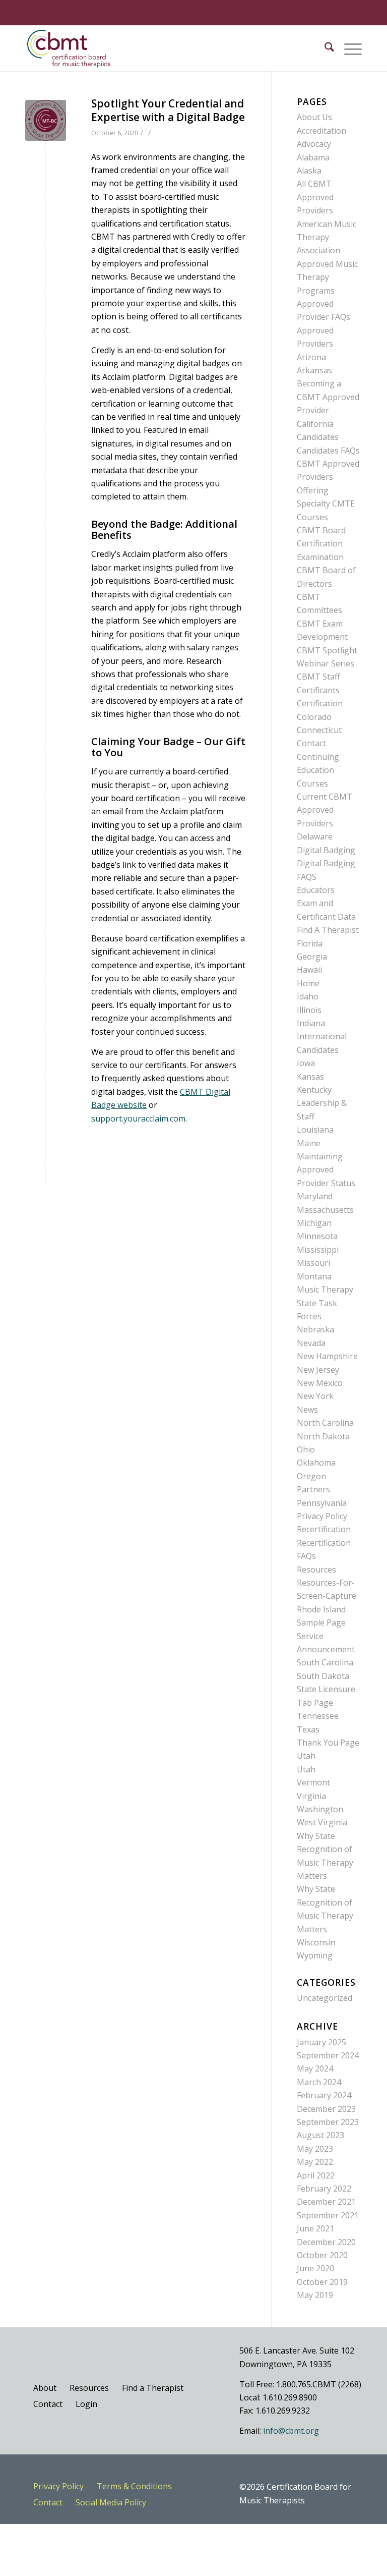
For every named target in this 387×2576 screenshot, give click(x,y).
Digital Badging (326, 850)
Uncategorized (325, 1998)
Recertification (324, 1529)
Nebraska (315, 1329)
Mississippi (318, 1250)
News (307, 1410)
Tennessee (318, 1716)
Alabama (313, 157)
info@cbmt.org (291, 2431)
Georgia (312, 957)
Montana (314, 1276)
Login (86, 2404)
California (315, 424)
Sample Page (321, 1622)
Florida (310, 943)
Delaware (315, 836)
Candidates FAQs (328, 451)
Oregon (311, 1476)
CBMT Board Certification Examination (321, 544)
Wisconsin (316, 1942)
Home (308, 983)
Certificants (318, 690)
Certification (320, 703)
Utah (306, 1756)
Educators (316, 890)
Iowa (306, 1063)
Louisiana (315, 1130)
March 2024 (319, 2082)
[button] (348, 48)
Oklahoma (316, 1463)
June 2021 (315, 2228)
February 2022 (324, 2189)
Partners (313, 1489)
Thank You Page (328, 1743)
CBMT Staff (318, 677)
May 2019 (315, 2295)
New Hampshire (327, 1356)
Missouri (313, 1263)
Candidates (318, 437)
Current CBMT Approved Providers (325, 810)
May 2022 (315, 2162)
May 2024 (315, 2068)
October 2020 (322, 2255)
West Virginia (322, 1822)
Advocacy (314, 144)
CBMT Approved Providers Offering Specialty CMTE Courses (328, 490)
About (45, 2388)
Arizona (311, 357)
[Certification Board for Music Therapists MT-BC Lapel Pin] (46, 120)
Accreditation (321, 131)
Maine (309, 1143)
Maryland (315, 1196)
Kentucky (314, 1090)
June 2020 (315, 2268)
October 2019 (322, 2282)
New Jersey (318, 1370)
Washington (320, 1809)
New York (315, 1396)
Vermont (313, 1782)
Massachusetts (325, 1210)
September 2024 (328, 2055)
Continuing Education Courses (318, 770)
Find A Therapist (328, 930)
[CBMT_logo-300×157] (69, 48)
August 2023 (320, 2135)
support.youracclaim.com (138, 1118)
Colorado (314, 717)
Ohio (306, 1449)
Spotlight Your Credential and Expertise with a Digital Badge (168, 110)
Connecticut (319, 730)
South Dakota (323, 1676)
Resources (316, 1570)
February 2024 (324, 2095)
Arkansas (314, 370)
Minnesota (317, 1236)
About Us (314, 117)
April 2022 (316, 2175)
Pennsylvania (322, 1503)
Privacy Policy (322, 1516)
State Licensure (326, 1689)
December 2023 (326, 2109)
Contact (311, 743)
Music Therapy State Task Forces (325, 1303)
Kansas (310, 1077)
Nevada (311, 1343)
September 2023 (328, 2122)
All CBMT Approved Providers (315, 197)
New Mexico (320, 1383)
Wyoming (315, 1955)
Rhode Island (321, 1609)
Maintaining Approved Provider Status (326, 1170)
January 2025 (321, 2042)
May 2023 (315, 2149)
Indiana (311, 1023)
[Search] (324, 48)
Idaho (308, 996)
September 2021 (328, 2215)
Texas (308, 1729)
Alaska (309, 171)
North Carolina (325, 1423)
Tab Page (315, 1703)
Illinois (309, 1010)
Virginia (311, 1796)
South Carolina (325, 1662)
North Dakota (323, 1436)
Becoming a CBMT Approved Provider (328, 397)
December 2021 (326, 2202)
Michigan (314, 1223)
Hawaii (309, 970)
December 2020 (326, 2242)
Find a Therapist (153, 2388)
